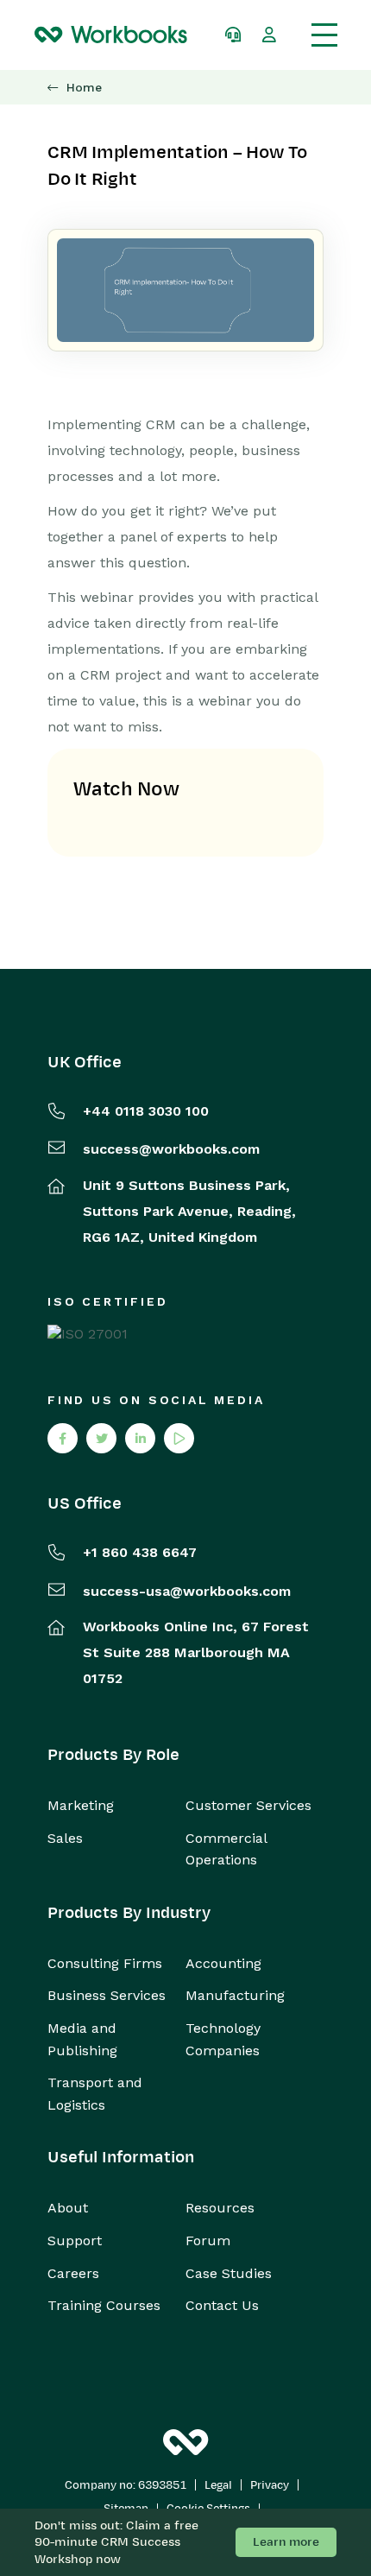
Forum (208, 2241)
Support (75, 2241)
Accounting (223, 1963)
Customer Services (248, 1805)
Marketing (81, 1805)
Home (84, 88)
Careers (73, 2273)
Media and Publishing (82, 2039)
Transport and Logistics (95, 2094)
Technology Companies (223, 2039)
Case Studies (229, 2273)
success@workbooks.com (171, 1149)
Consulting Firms (105, 1963)
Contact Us (222, 2305)
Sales (65, 1838)
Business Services (107, 1995)
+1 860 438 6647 (140, 1552)
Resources (220, 2208)
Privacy (270, 2485)
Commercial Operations (226, 1849)
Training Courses (104, 2305)
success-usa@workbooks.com (187, 1591)
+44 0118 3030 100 (146, 1111)
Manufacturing (235, 1995)
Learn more (286, 2542)
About (68, 2208)
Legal (218, 2485)
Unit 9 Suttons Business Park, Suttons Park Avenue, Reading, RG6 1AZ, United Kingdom (189, 1211)
